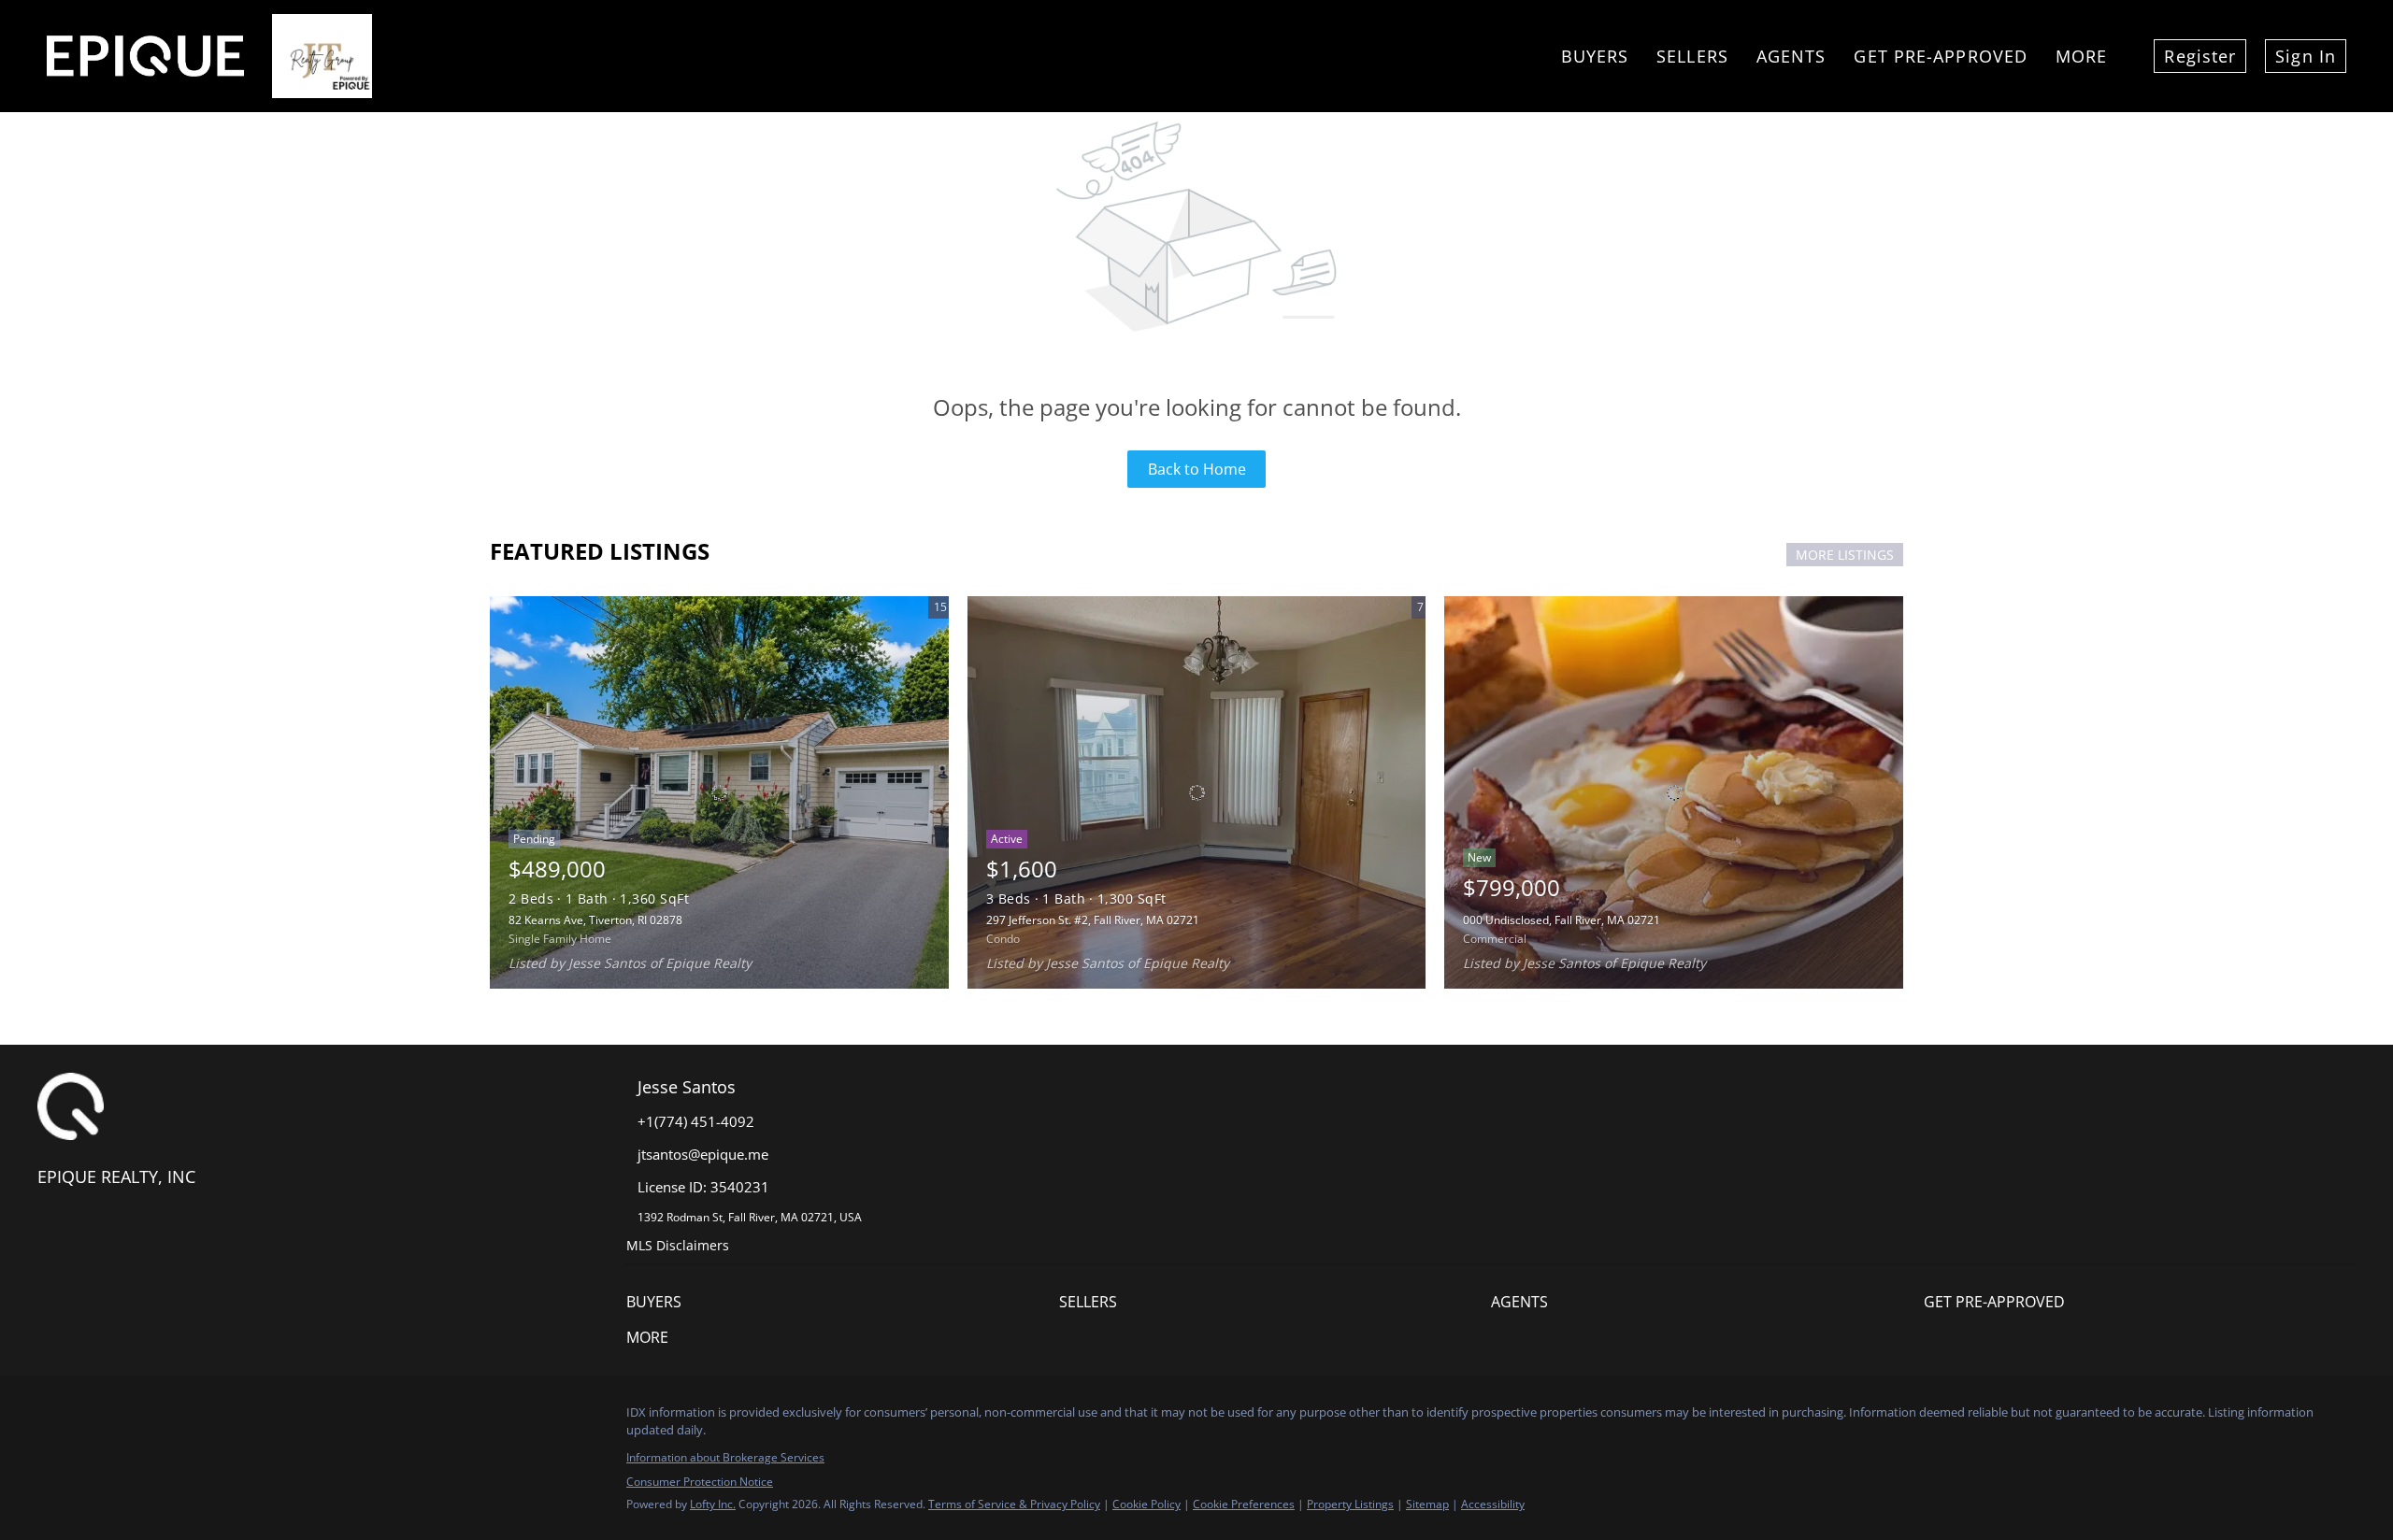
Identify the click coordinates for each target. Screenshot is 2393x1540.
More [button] (2081, 56)
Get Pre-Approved (1941, 56)
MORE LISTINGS (1845, 555)
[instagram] (89, 1418)
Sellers (1692, 56)
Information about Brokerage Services (725, 1457)
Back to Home (1197, 469)
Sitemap (1427, 1504)
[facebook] (51, 1418)
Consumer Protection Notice (700, 1482)
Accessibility (1493, 1504)
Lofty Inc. (713, 1504)
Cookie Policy (1146, 1504)
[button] (843, 1302)
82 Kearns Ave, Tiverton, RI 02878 (595, 920)
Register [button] (2200, 56)
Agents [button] (1791, 56)
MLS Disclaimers (678, 1245)
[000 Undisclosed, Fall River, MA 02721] (1674, 792)
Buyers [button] (1595, 56)
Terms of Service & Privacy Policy (1014, 1504)
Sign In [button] (2306, 56)
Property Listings (1350, 1504)
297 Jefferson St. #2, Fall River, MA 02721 (1093, 920)
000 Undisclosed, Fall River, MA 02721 (1562, 920)
